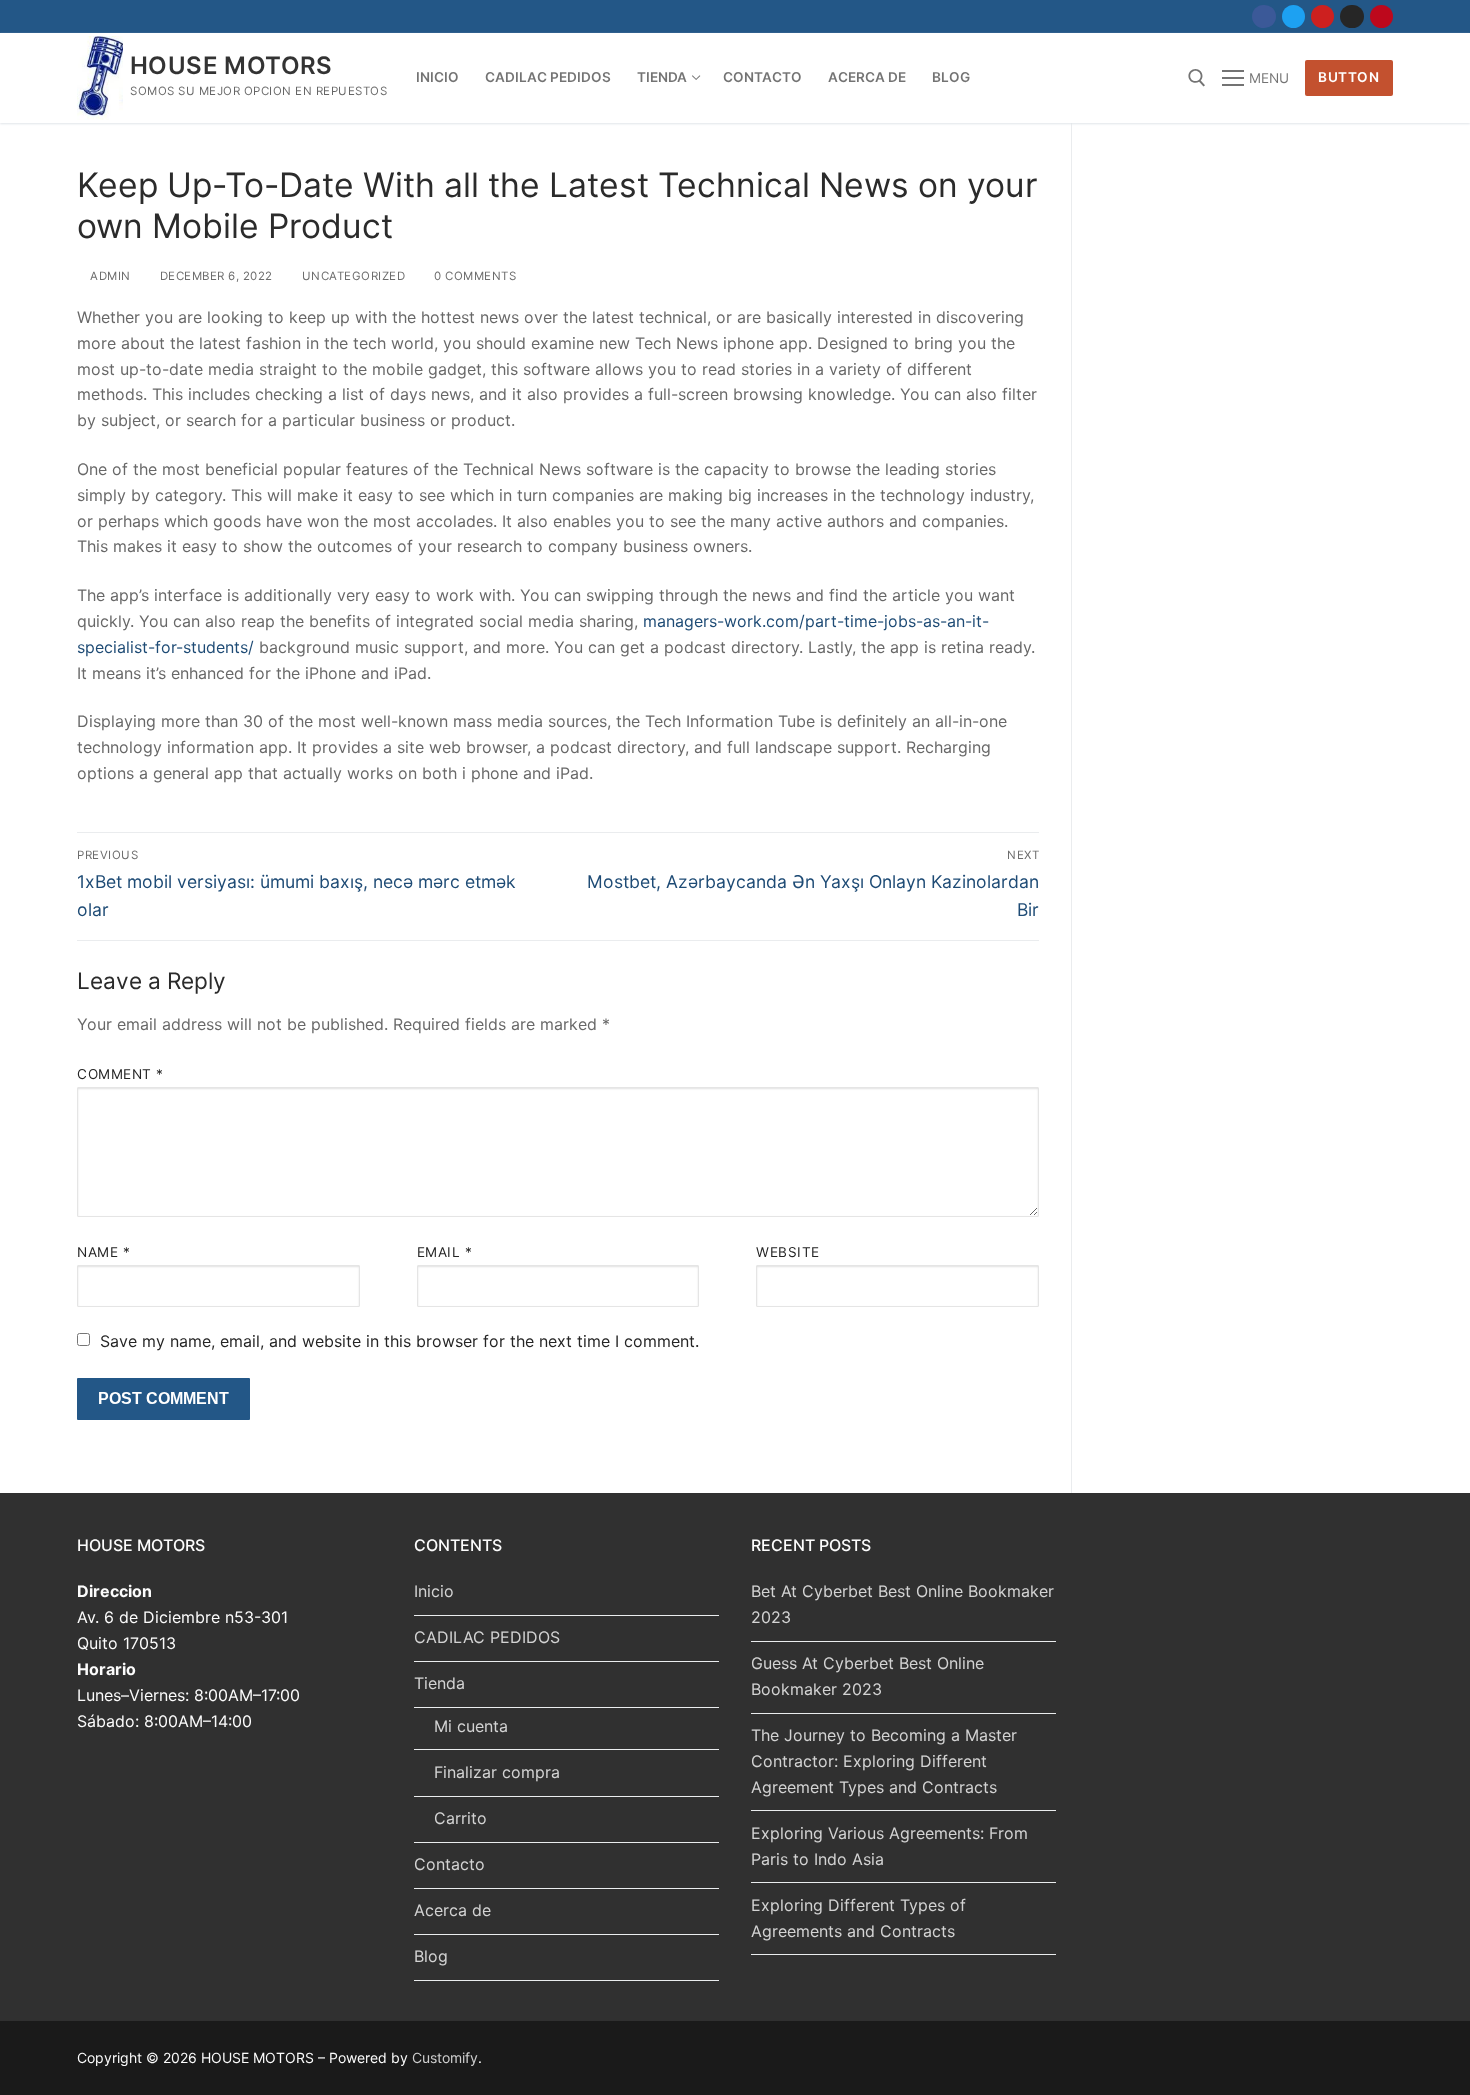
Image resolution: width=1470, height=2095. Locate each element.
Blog (431, 1956)
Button (1348, 77)
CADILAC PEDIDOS (487, 1637)
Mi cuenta (471, 1726)
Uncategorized (351, 276)
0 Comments (473, 276)
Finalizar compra (497, 1772)
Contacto (449, 1864)
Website (788, 1252)
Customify (445, 2057)
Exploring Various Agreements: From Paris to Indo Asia (889, 1846)
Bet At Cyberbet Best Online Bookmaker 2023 (902, 1604)
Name (103, 1252)
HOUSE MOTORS (231, 65)
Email (445, 1252)
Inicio (434, 1591)
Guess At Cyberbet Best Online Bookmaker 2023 (867, 1676)
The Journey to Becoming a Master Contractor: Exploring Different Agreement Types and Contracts (884, 1761)
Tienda (439, 1683)
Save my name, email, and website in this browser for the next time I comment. (399, 1341)
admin (109, 276)
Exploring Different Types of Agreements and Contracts (858, 1918)
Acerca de (452, 1910)
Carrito (460, 1818)
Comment (120, 1074)
